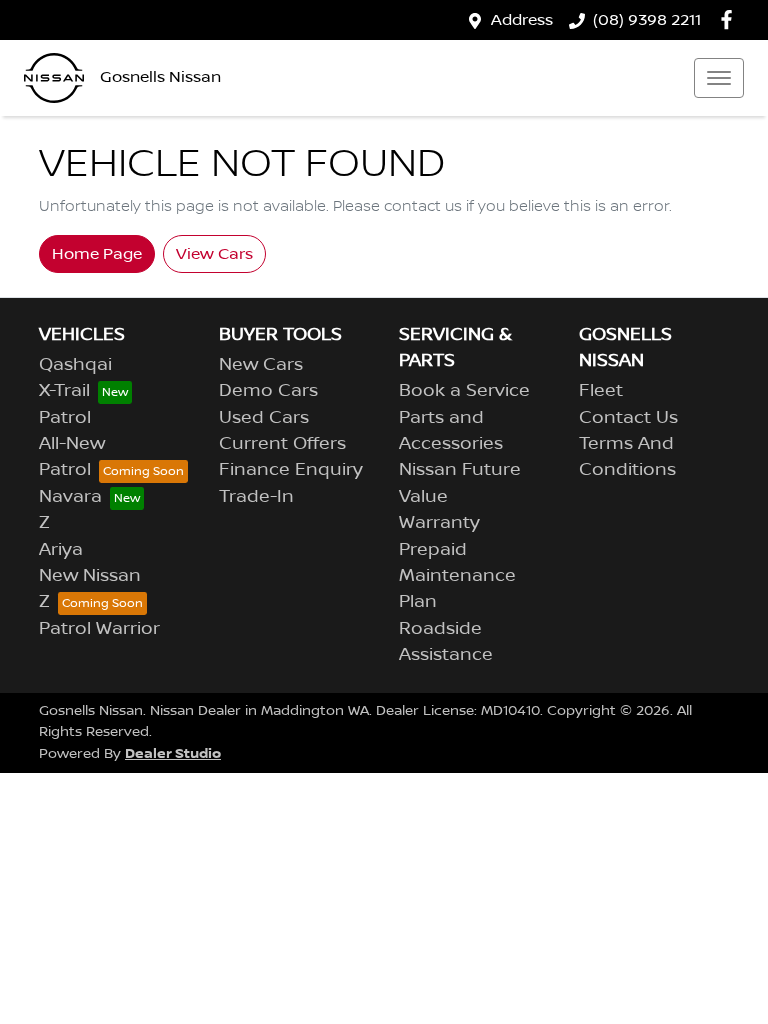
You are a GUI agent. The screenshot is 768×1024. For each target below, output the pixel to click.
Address (522, 20)
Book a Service (464, 391)
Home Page (97, 254)
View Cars (214, 254)
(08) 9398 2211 (647, 20)
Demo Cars (268, 391)
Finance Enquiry (291, 470)
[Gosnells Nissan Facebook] (730, 19)
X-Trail (64, 391)
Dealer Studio (173, 753)
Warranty (439, 523)
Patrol (65, 418)
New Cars (261, 365)
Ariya (61, 550)
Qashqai (75, 365)
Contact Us (628, 418)
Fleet (601, 391)
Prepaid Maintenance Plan (457, 576)
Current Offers (282, 444)
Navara (70, 497)
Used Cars (264, 418)
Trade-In (256, 497)
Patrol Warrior (99, 629)
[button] (719, 78)
